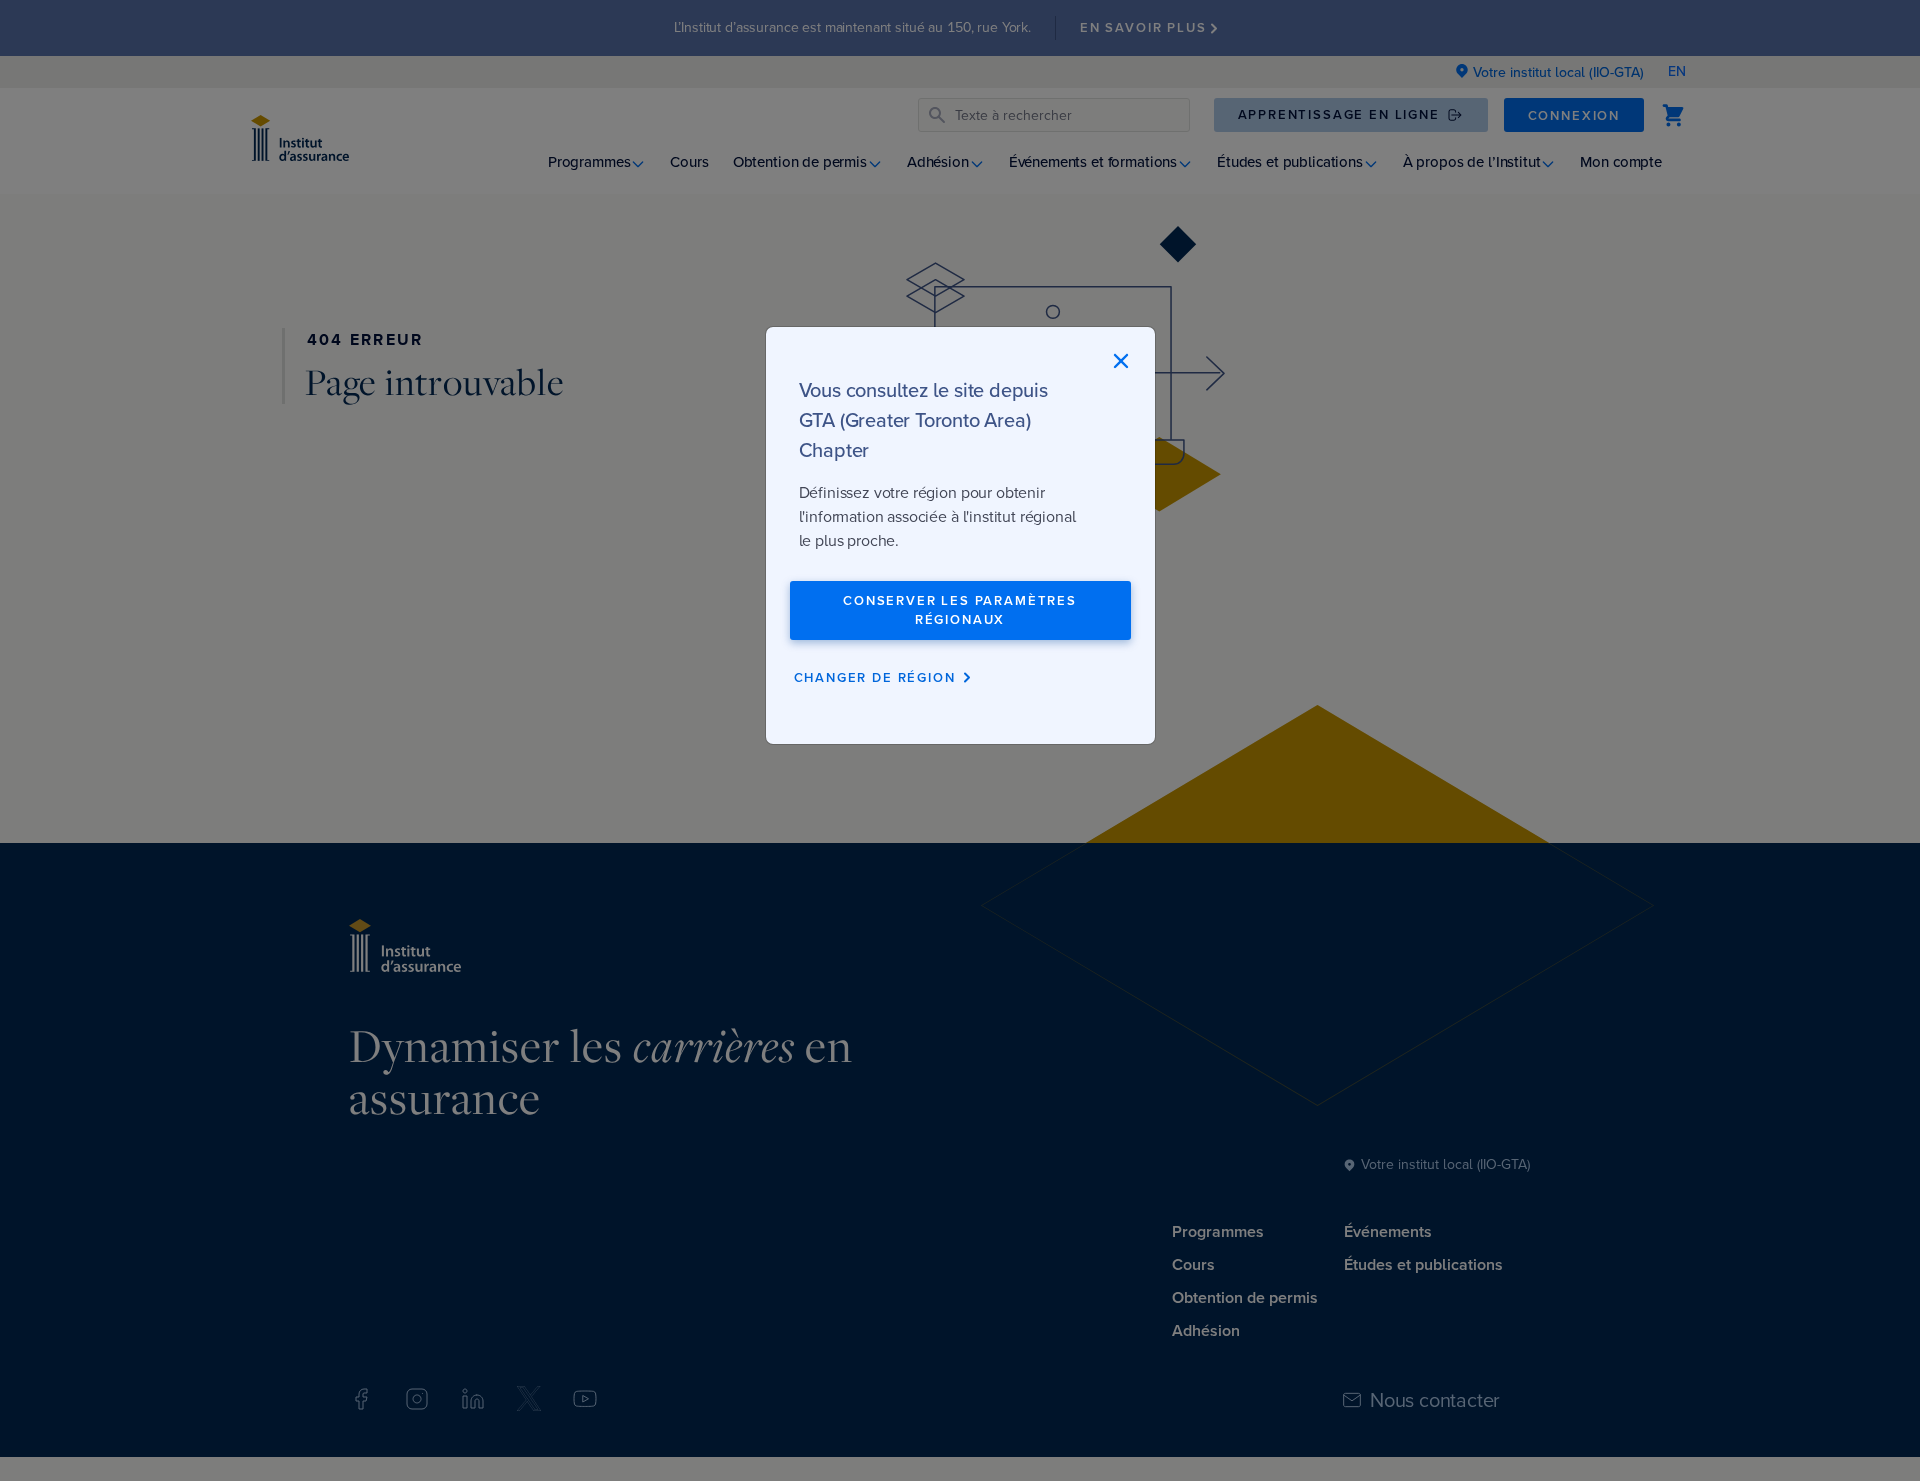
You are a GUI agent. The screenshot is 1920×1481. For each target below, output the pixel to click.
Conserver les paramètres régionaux (960, 610)
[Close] (1120, 361)
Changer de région (875, 677)
